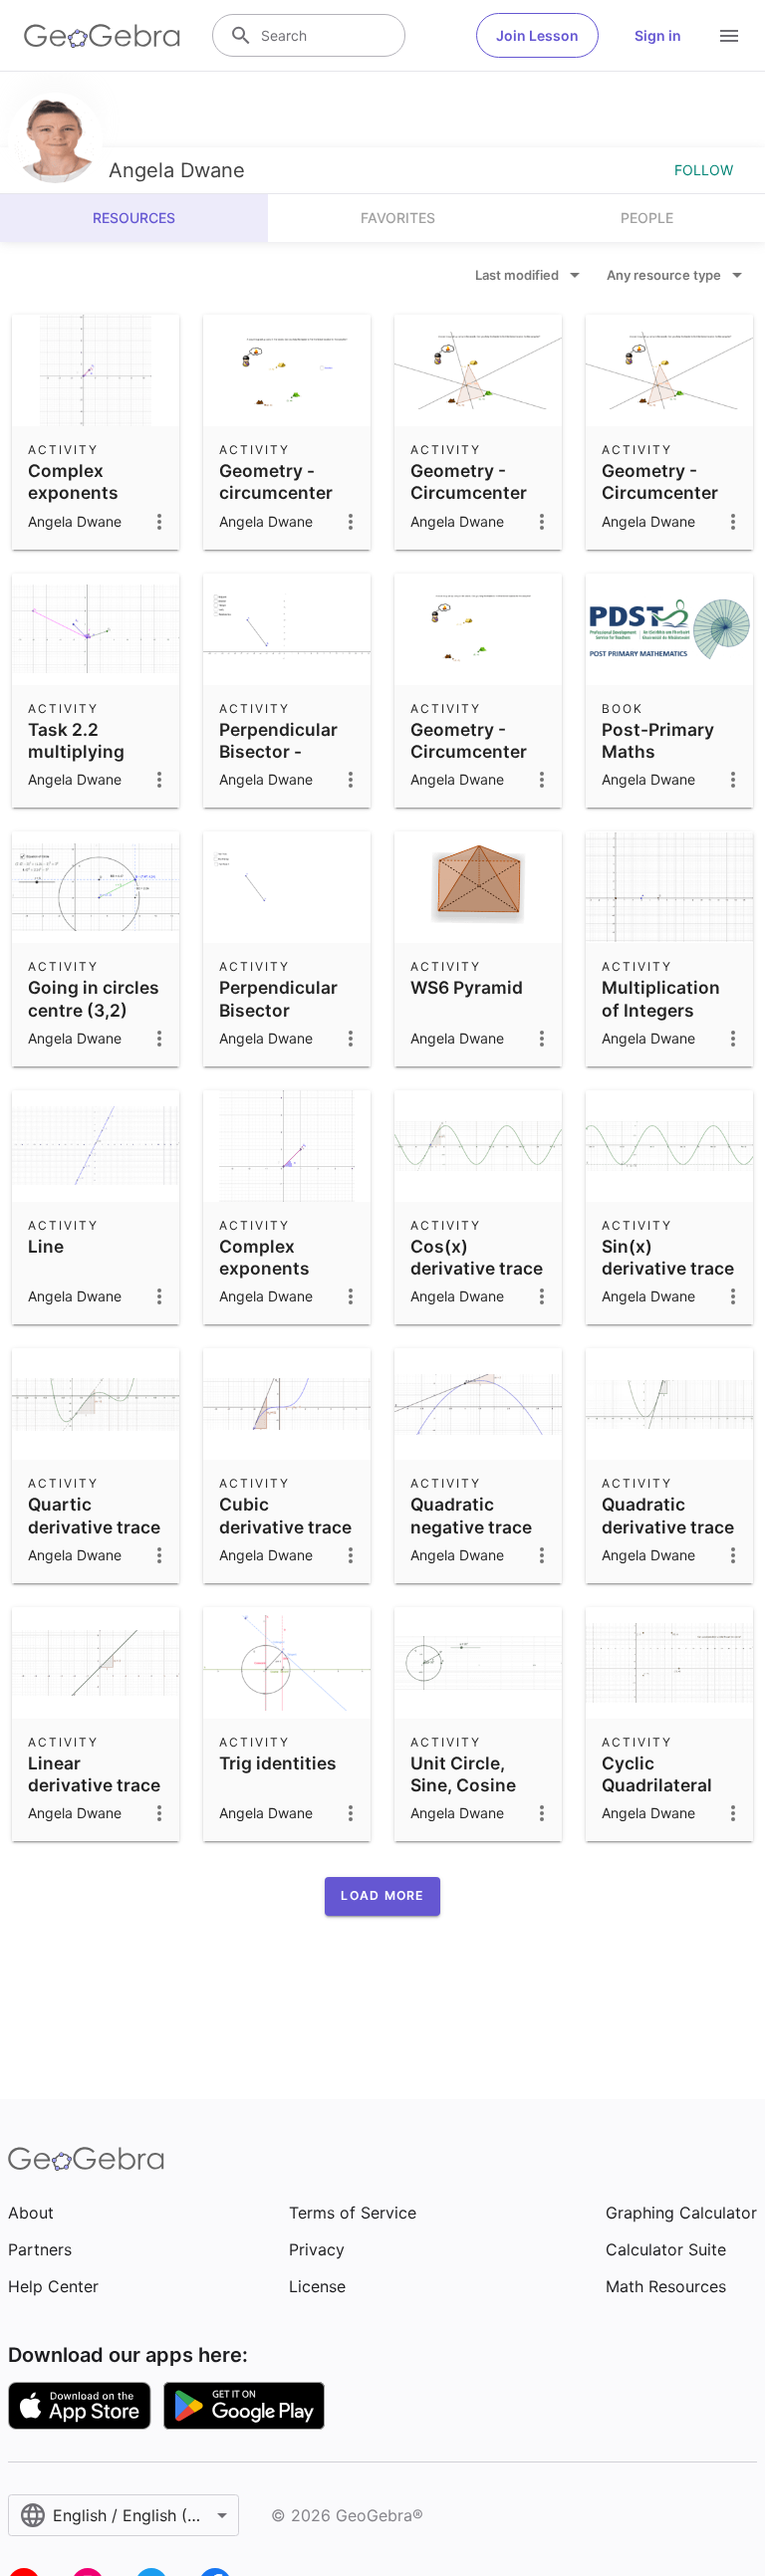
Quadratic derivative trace (668, 1515)
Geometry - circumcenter (276, 481)
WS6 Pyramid (467, 987)
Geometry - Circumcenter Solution (660, 493)
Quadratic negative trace (471, 1515)
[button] (382, 1896)
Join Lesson (537, 35)
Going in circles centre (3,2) (94, 998)
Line (46, 1246)
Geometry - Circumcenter (469, 481)
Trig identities (278, 1763)
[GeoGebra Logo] (102, 36)
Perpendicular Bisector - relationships (278, 752)
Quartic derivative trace (94, 1515)
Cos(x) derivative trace (477, 1257)
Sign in (658, 35)
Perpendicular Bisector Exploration (278, 1010)
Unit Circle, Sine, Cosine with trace (463, 1785)
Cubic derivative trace (285, 1515)
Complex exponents (73, 481)
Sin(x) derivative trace (668, 1257)
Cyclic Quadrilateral (657, 1774)
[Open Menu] (729, 36)
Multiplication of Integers (661, 998)
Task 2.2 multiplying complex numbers (76, 763)
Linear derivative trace (94, 1774)
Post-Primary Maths (658, 740)
